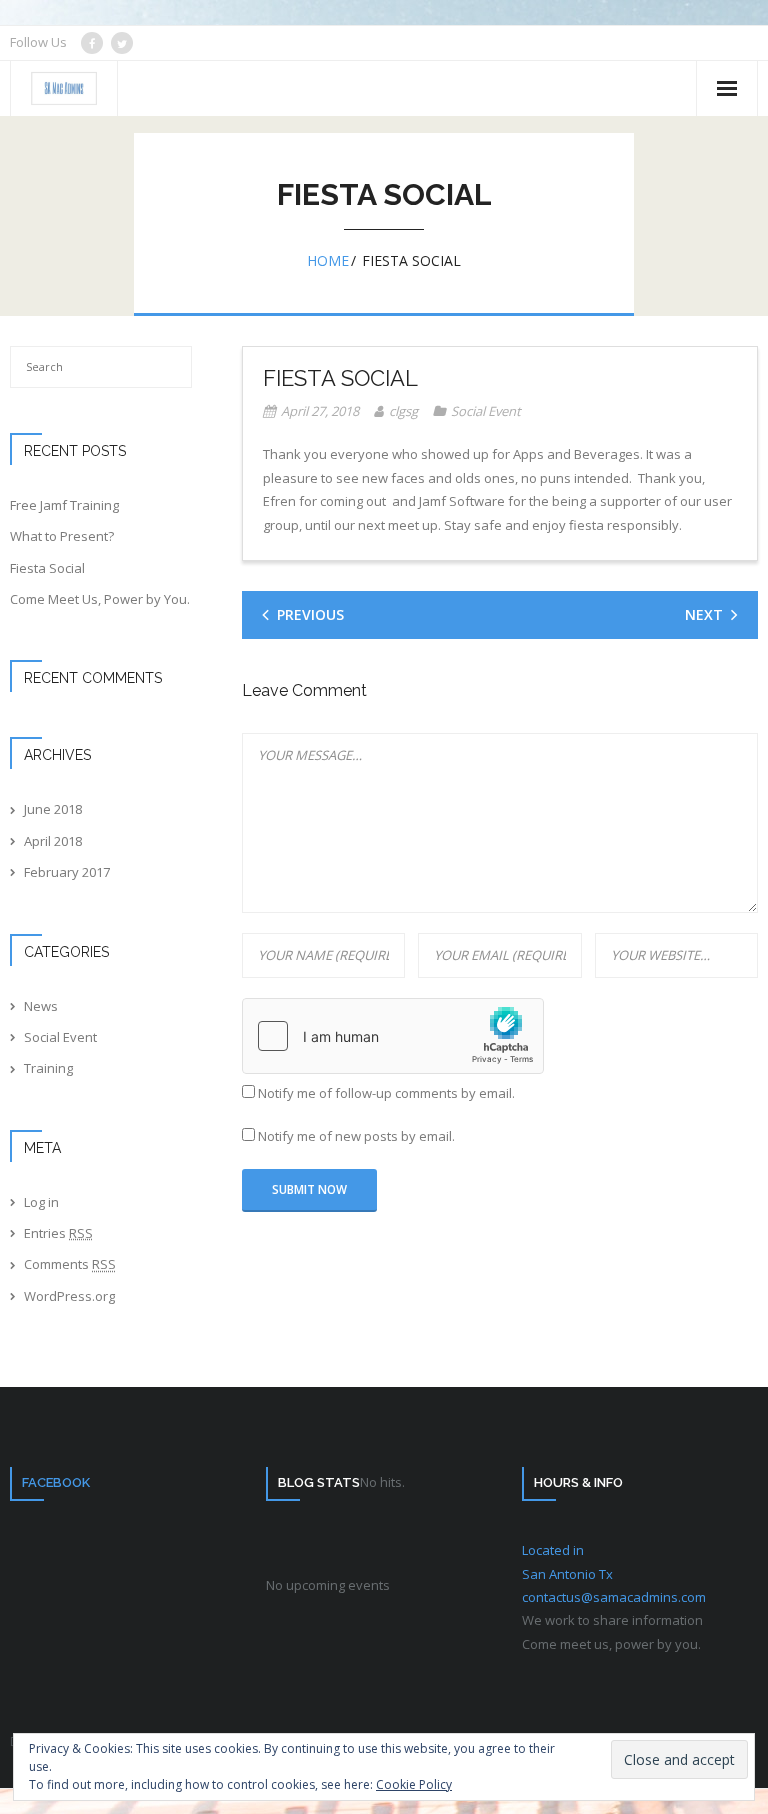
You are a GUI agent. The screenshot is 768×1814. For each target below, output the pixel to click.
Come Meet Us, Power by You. (100, 599)
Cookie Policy (414, 1784)
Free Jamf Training (64, 505)
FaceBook (56, 1482)
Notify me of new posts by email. (356, 1136)
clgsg (403, 411)
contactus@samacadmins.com (614, 1597)
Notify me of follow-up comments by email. (386, 1093)
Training (48, 1068)
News (41, 1006)
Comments (70, 1264)
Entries (58, 1233)
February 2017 (67, 872)
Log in (41, 1202)
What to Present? (62, 536)
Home (328, 260)
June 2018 (53, 809)
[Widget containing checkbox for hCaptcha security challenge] (393, 1036)
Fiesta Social (47, 568)
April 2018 (53, 841)
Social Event (486, 411)
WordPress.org (69, 1296)
